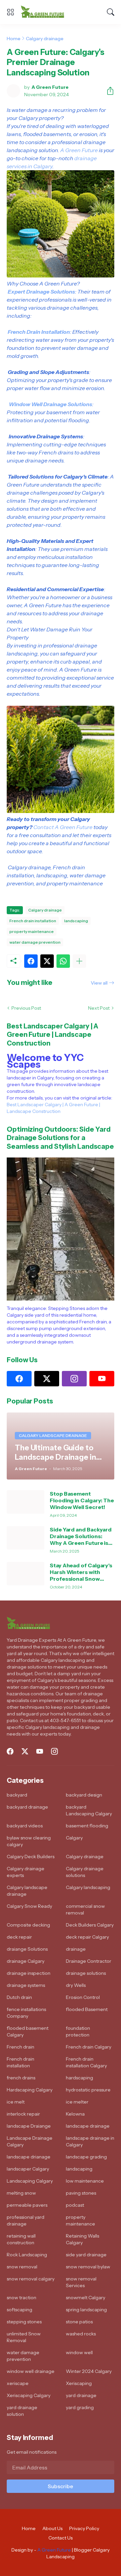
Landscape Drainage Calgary (30, 2141)
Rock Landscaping (27, 2255)
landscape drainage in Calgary (90, 2141)
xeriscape (18, 2383)
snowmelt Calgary (86, 2298)
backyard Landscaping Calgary (89, 1810)
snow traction (22, 2298)
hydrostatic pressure (88, 2090)
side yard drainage (86, 2255)
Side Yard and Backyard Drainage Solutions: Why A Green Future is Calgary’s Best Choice (81, 1536)
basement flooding (87, 1826)
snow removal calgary (31, 2279)
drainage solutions (86, 1973)
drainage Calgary (26, 1961)
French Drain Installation (39, 332)
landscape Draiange (29, 2126)
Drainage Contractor (89, 1961)
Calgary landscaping (88, 1887)
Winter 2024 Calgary (89, 2371)
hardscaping (79, 2078)
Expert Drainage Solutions (41, 292)
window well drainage (31, 2371)
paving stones (81, 2193)
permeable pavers (27, 2205)
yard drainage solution (22, 2411)
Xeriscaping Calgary (29, 2395)
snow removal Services (81, 2282)
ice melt (16, 2102)
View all (99, 983)
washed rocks (81, 2334)
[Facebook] (31, 961)
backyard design (84, 1795)
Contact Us (61, 2538)
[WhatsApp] (63, 961)
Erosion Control (83, 1997)
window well (79, 2352)
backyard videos (25, 1826)
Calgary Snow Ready (29, 1906)
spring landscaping (86, 2310)
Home (14, 39)
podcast (75, 2205)
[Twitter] (47, 961)
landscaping (76, 921)
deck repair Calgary (87, 1937)
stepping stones (24, 2322)
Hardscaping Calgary (30, 2090)
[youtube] (102, 1379)
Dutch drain (19, 1997)
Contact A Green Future (63, 827)
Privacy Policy (84, 2528)
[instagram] (74, 1379)
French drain (21, 2047)
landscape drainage (88, 2126)
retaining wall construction (21, 2239)
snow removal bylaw (88, 2267)
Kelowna (75, 2114)
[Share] (108, 91)
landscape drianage (29, 2157)
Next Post (99, 1008)
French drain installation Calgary (86, 2062)
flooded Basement (87, 2009)
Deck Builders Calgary (90, 1925)
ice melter (77, 2102)
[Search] (111, 12)
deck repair (19, 1937)
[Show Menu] (10, 12)
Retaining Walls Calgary (83, 2239)
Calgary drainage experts (26, 1872)
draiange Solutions (27, 1949)
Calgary (74, 1838)
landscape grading (86, 2157)
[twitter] (47, 1379)
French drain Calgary (89, 2047)
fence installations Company (26, 2013)
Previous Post (26, 1008)
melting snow (21, 2193)
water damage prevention (35, 942)
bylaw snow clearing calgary (29, 1841)
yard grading (80, 2407)
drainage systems (26, 1985)
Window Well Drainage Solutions (50, 404)
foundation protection (78, 2031)
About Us (52, 2528)
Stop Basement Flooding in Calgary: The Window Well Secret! (82, 1500)
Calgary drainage (45, 39)
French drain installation (33, 921)
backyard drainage (27, 1807)
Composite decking (28, 1925)
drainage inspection (29, 1973)
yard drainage (81, 2395)
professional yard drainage (26, 2220)
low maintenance (85, 2181)
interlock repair (23, 2114)
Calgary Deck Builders (31, 1857)
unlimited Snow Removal (24, 2337)
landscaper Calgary (28, 2169)
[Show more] (79, 961)
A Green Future (79, 150)
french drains (21, 2078)
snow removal (22, 2267)
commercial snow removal (85, 1909)
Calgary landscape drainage (27, 1891)
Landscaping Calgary (30, 2181)
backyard (17, 1795)
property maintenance (32, 931)
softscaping (19, 2310)
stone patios (79, 2322)
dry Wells (76, 1985)
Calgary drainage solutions (85, 1872)
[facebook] (19, 1379)
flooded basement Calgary (28, 2031)
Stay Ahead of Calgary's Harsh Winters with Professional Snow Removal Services (81, 1572)
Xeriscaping (79, 2383)
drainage (76, 1949)
